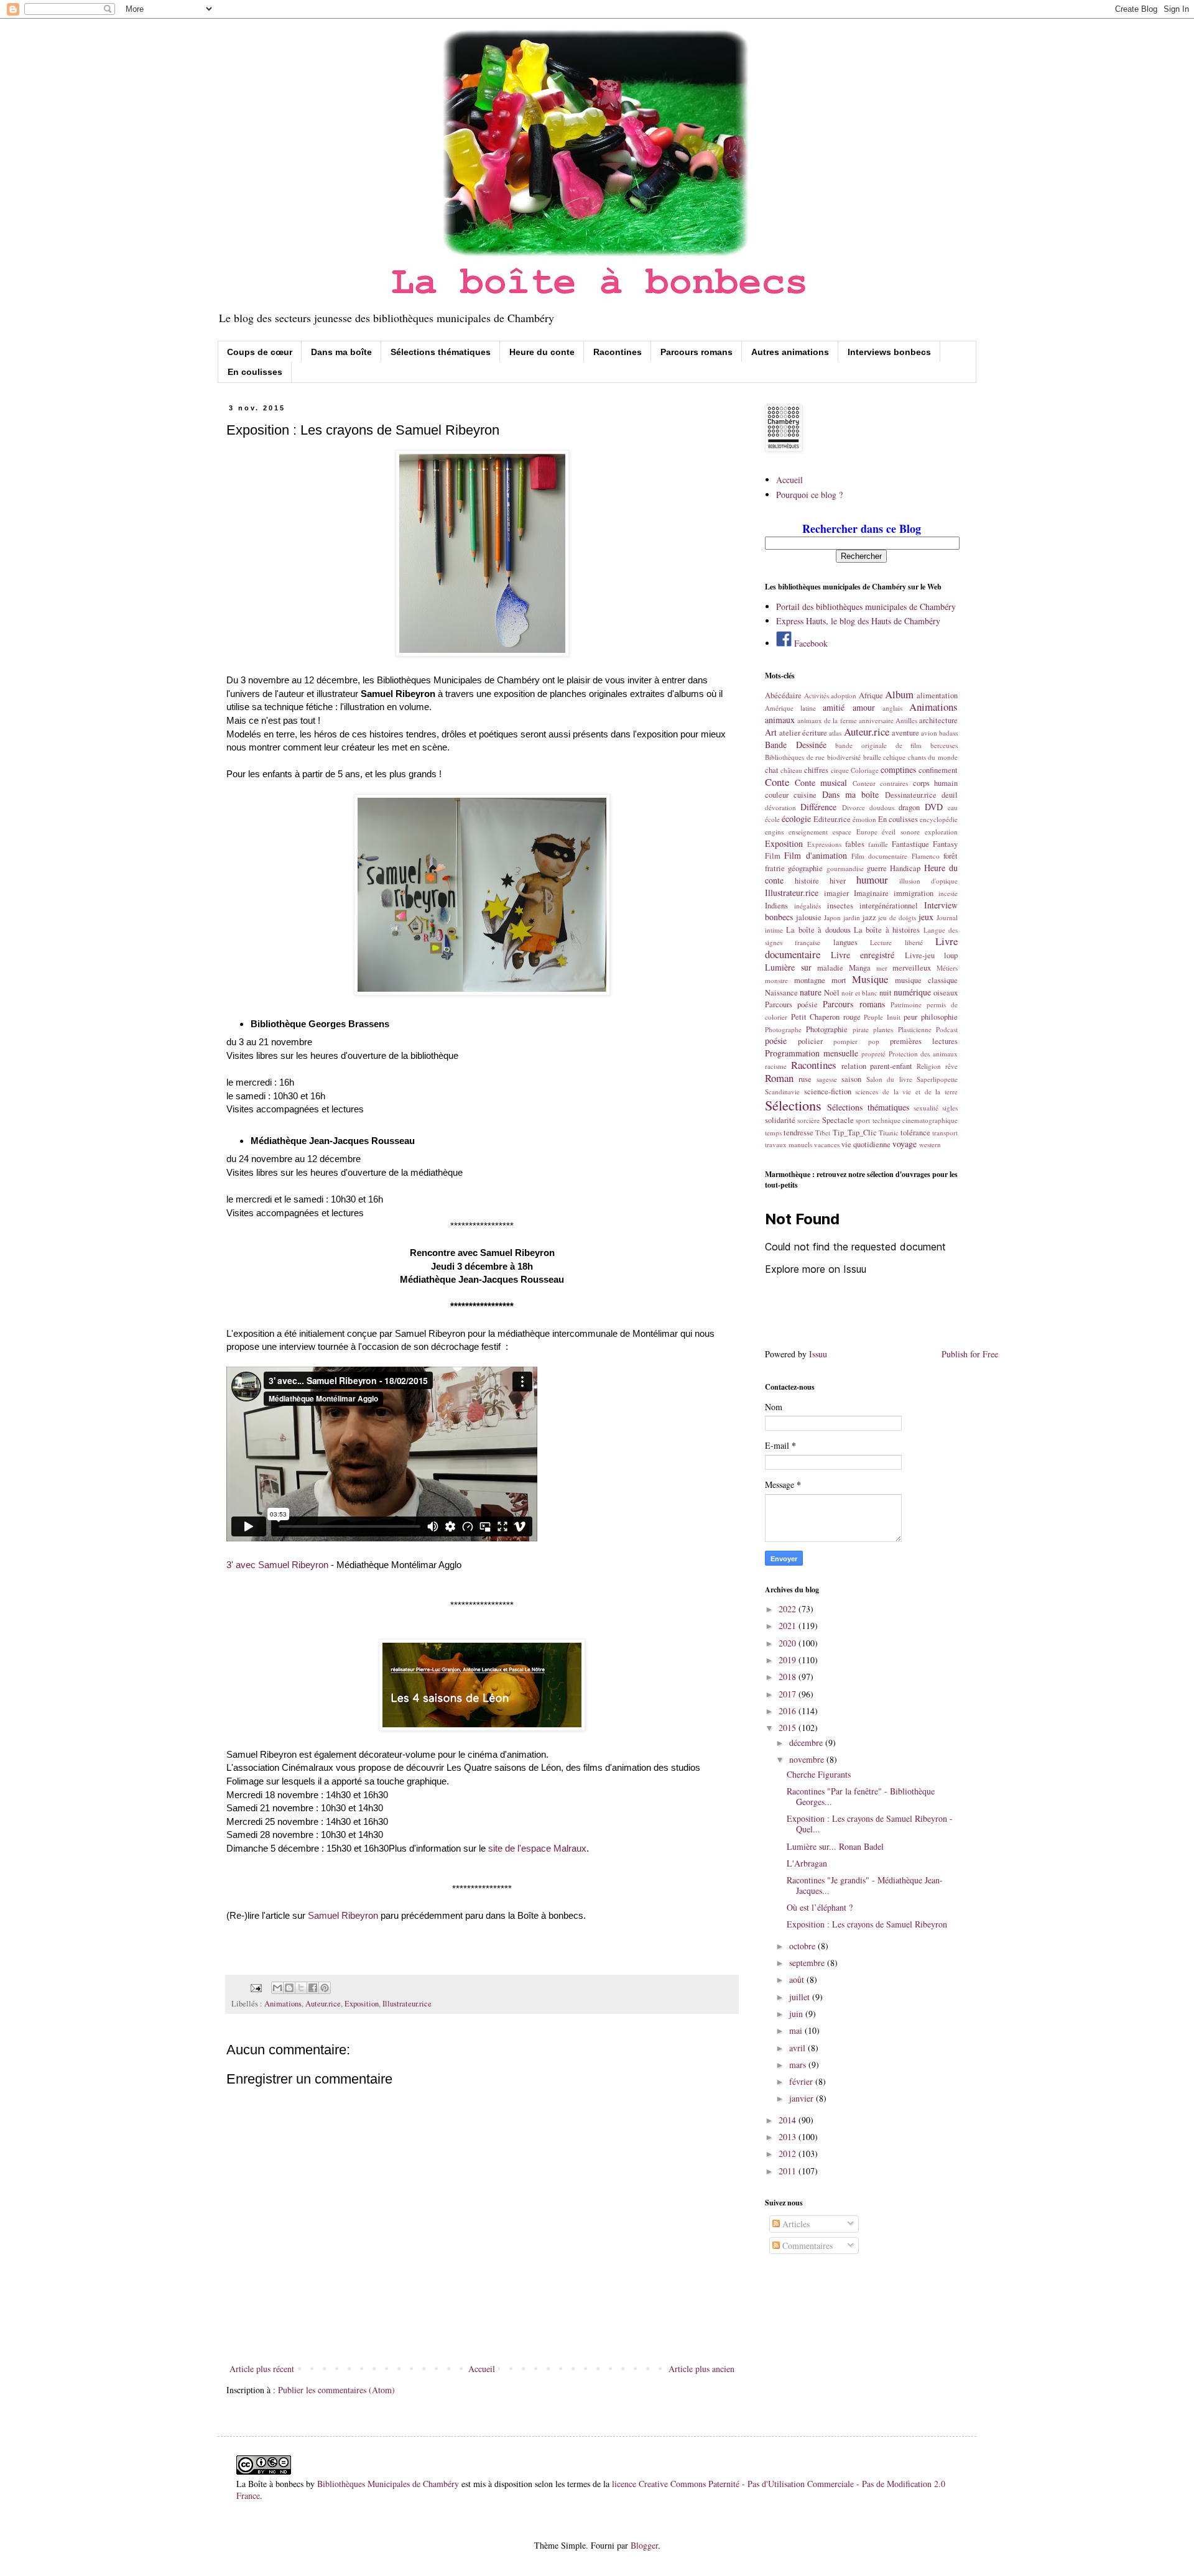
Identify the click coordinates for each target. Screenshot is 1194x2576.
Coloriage (865, 770)
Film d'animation (815, 855)
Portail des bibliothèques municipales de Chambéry (866, 607)
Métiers (947, 968)
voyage (905, 1144)
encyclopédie (939, 819)
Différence (818, 807)
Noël (832, 993)
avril (798, 2048)
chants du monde (933, 757)
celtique (894, 757)
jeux (926, 917)
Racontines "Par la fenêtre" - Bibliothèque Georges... (861, 1796)
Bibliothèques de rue (795, 757)
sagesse (827, 1079)
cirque (840, 770)
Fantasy (945, 844)
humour (872, 879)
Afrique (871, 695)
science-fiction (828, 1092)
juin (797, 2014)
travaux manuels (789, 1144)
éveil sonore (901, 832)
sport (863, 1120)
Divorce (854, 807)
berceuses (944, 745)
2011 (789, 2171)
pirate (861, 1029)
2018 (789, 1677)
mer (882, 968)
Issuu (818, 1354)
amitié (834, 707)
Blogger (644, 2545)
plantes (883, 1029)
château (791, 770)
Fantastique (910, 844)
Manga (860, 968)
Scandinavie (782, 1092)
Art (771, 732)
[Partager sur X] (301, 1988)
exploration (941, 832)
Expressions (824, 844)
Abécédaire (783, 695)
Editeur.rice (832, 819)
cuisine (805, 795)
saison (851, 1079)
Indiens (776, 906)
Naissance (781, 993)
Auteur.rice (323, 2004)
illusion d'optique (928, 881)
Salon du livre (889, 1079)
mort (839, 980)
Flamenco (926, 856)
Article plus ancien (701, 2369)
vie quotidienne (866, 1144)
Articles (795, 2224)
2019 (789, 1660)
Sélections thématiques (441, 352)
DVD (934, 807)
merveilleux (912, 968)
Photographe (783, 1029)
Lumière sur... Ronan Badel (835, 1846)
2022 (789, 1609)
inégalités (808, 906)
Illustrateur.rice (407, 2004)
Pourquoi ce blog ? (809, 495)
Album (899, 694)
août (798, 1979)
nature (811, 992)
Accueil (482, 2369)
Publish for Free (970, 1354)
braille (872, 757)
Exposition (362, 2004)
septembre (808, 1963)
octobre (803, 1946)
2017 (789, 1694)
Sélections (793, 1105)
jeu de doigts (897, 917)
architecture (938, 720)
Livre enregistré (863, 955)
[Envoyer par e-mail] (277, 1988)
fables (855, 844)
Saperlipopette (937, 1079)
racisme (776, 1066)
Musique (870, 979)
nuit (886, 993)
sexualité (926, 1108)
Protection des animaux (923, 1054)
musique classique (926, 980)
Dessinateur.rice (911, 795)
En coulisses (255, 372)
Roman (779, 1078)
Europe (867, 832)
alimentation (937, 695)
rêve (951, 1066)
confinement (938, 770)
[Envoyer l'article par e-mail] (255, 1987)
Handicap (905, 868)
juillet (801, 1997)
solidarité (780, 1120)
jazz (869, 917)
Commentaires (806, 2246)
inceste (948, 893)
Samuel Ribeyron (343, 1915)
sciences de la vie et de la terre (906, 1092)
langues (845, 942)
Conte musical (821, 782)
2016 (789, 1711)
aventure (905, 733)
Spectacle (838, 1120)
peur (910, 1017)
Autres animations (790, 352)
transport (945, 1133)
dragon (909, 807)
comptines (898, 769)
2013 (789, 2137)
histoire (807, 881)
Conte (777, 782)
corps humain (936, 783)
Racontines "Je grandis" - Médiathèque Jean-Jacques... (865, 1885)
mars (799, 2065)
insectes (840, 906)
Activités (817, 695)
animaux (780, 720)
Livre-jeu (920, 955)
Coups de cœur (260, 352)
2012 (789, 2154)
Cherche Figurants (819, 1774)
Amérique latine (790, 708)
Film (773, 856)
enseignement (808, 832)
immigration (914, 893)
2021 (789, 1626)
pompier (845, 1041)
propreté (873, 1054)
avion (929, 733)
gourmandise (845, 868)
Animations (283, 2004)
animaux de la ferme (827, 720)
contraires (894, 783)
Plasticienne (915, 1029)
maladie (830, 968)
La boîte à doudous (818, 930)
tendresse (798, 1133)
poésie (776, 1041)
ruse (805, 1079)
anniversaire (876, 720)
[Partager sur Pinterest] (325, 1988)
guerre (877, 868)
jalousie (809, 917)
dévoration (780, 807)
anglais (892, 708)
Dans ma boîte (341, 352)
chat (772, 770)
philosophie (939, 1017)
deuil (950, 795)
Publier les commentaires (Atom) (336, 2390)
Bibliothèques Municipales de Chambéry (388, 2484)
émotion (864, 819)
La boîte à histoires (887, 930)
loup (951, 955)
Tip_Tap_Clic (855, 1133)
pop (874, 1041)
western (930, 1144)
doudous (882, 807)
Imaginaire (871, 893)
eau (953, 807)
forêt (951, 856)
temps (773, 1133)
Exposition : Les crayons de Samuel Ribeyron (867, 1924)
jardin (852, 917)
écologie (796, 819)
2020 (789, 1643)
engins (774, 832)
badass (948, 733)
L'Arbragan (807, 1863)
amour (864, 707)
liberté (914, 942)
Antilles (906, 720)
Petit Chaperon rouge (826, 1017)
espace (842, 832)
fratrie (775, 868)
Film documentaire (879, 856)
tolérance (915, 1133)
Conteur (864, 783)
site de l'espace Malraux (537, 1848)
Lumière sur (788, 967)
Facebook (810, 643)
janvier (803, 2098)
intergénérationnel (889, 906)
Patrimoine (906, 1004)
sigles (950, 1108)
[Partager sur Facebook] (313, 1988)
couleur (777, 795)
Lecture (881, 942)
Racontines (618, 352)
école (772, 819)
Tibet (823, 1133)
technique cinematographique (915, 1120)
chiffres (816, 770)
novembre (808, 1759)
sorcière (808, 1120)
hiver (838, 881)
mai (797, 2030)
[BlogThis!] (289, 1988)
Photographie (827, 1029)
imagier (836, 893)
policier (810, 1041)
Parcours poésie (791, 1004)
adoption (844, 695)
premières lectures (924, 1041)
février (802, 2081)
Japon (832, 917)
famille (878, 844)
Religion (929, 1066)
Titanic (889, 1133)
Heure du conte (542, 352)
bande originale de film (878, 745)
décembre (807, 1743)
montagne (810, 980)
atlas (835, 733)
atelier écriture (803, 733)
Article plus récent (262, 2369)
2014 (789, 2120)
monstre (776, 980)
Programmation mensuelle (812, 1053)
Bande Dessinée (796, 745)
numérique (912, 992)
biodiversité (844, 757)
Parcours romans (696, 352)
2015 (789, 1728)
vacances (827, 1144)
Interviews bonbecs (889, 352)
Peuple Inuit (882, 1017)
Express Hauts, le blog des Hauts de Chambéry (858, 621)
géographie (805, 868)
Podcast (947, 1029)
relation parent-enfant (877, 1066)
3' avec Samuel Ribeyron (277, 1565)
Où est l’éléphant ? (820, 1907)
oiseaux (946, 993)
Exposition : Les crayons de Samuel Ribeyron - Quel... (870, 1824)
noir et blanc (859, 993)
